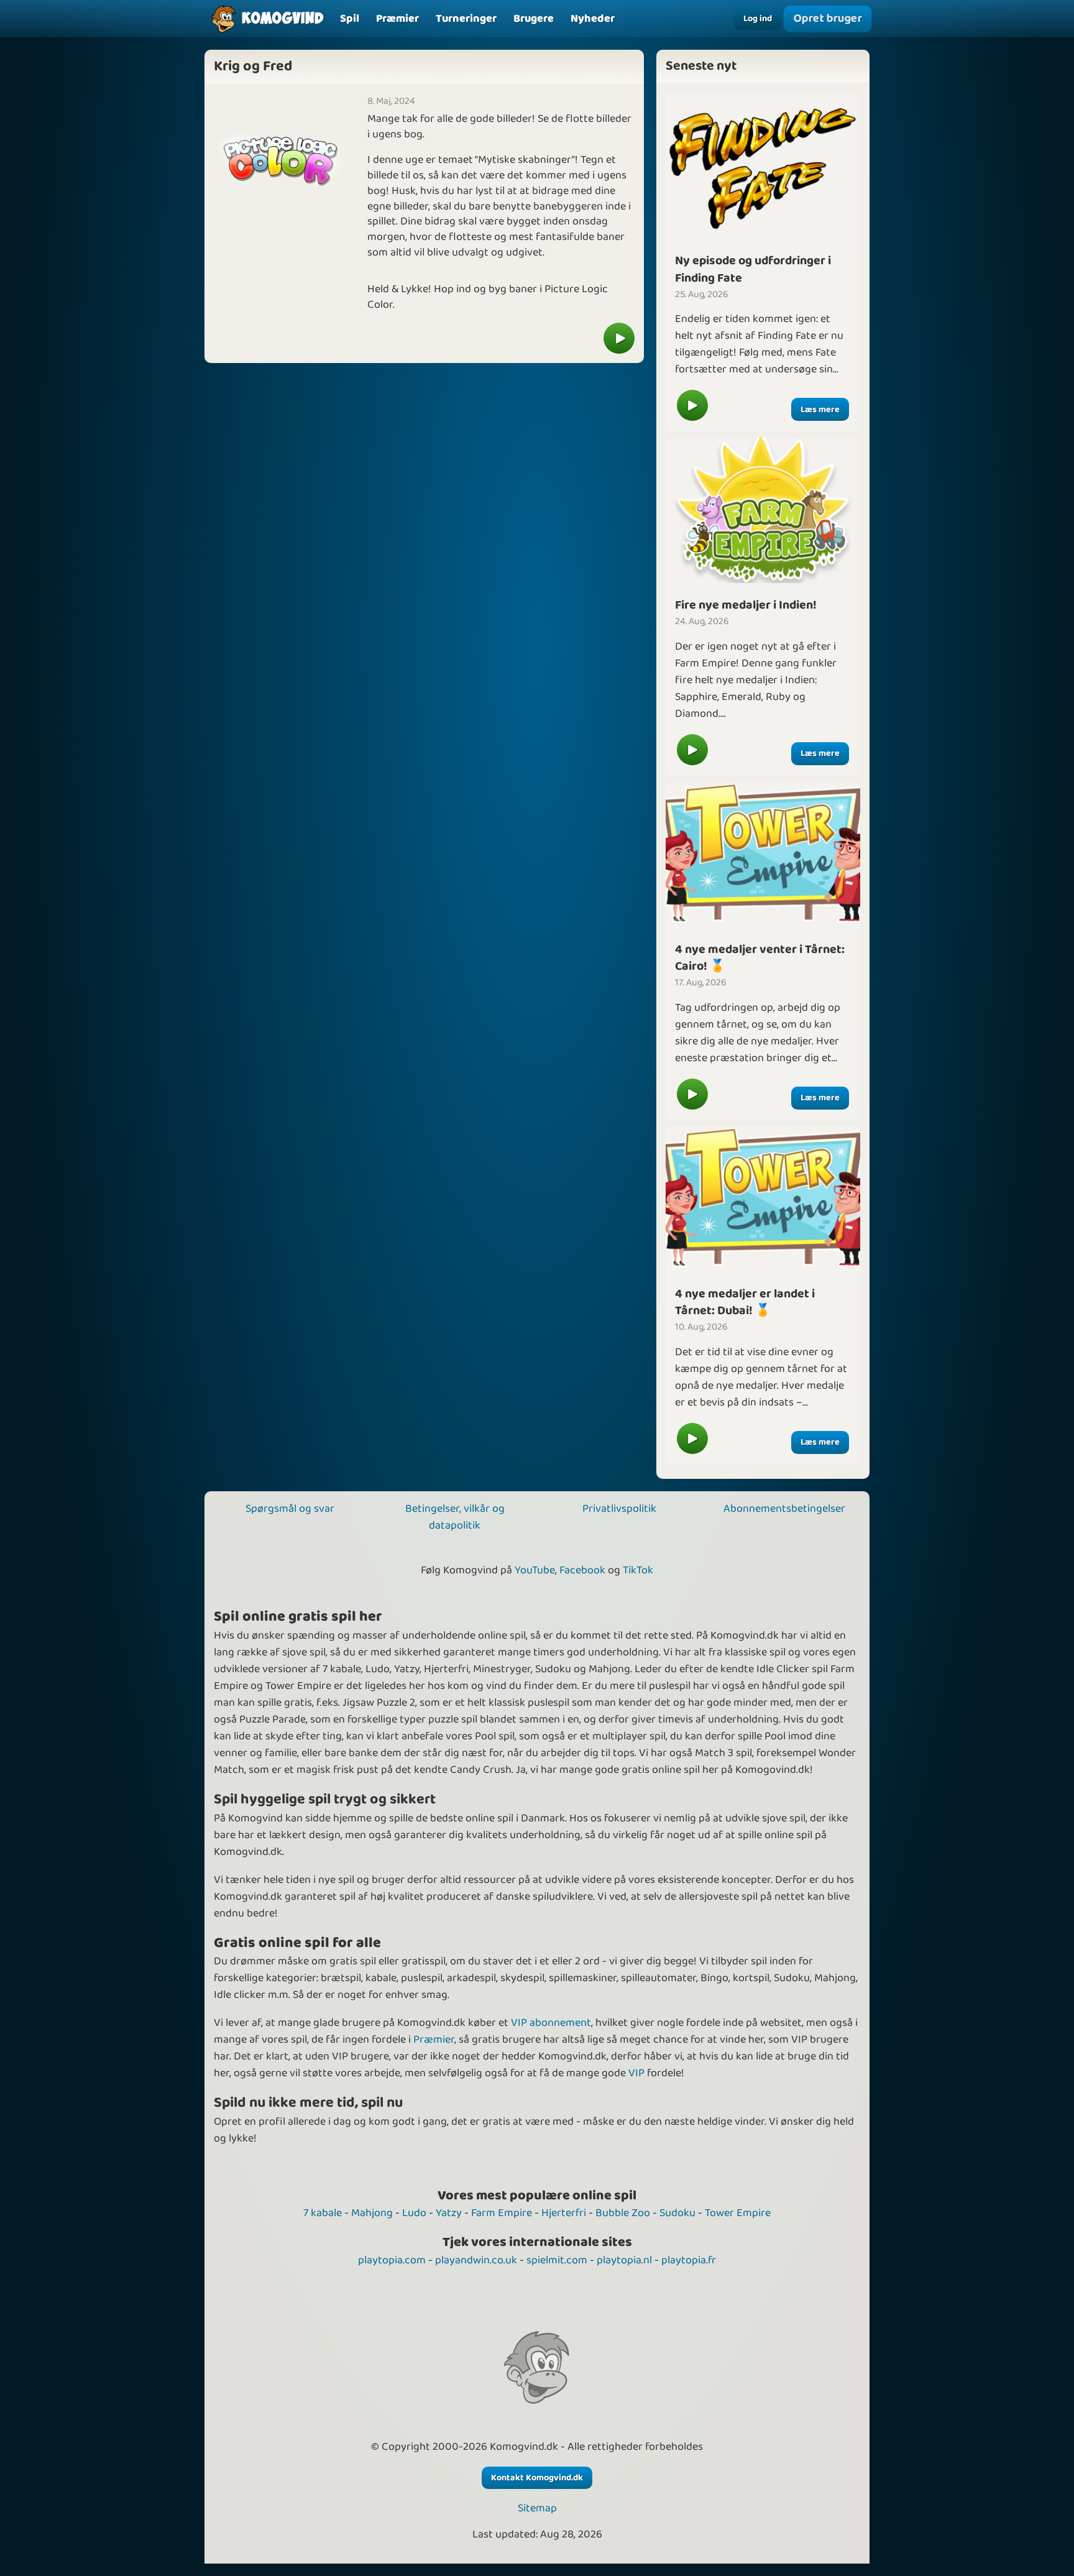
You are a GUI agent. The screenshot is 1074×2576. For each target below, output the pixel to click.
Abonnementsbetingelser (784, 1509)
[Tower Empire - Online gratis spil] (763, 853)
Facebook (582, 1570)
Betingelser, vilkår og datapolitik (455, 1517)
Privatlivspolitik (619, 1509)
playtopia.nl (624, 2260)
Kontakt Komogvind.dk (537, 2478)
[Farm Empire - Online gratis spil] (763, 509)
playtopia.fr (689, 2260)
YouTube (535, 1570)
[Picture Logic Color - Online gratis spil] (619, 338)
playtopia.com (392, 2260)
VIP (636, 2073)
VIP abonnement (551, 2023)
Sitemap (537, 2509)
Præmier (434, 2040)
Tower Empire (738, 2213)
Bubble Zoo (623, 2213)
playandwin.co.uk (476, 2260)
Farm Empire (502, 2213)
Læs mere (820, 410)
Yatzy (449, 2213)
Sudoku (677, 2213)
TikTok (638, 1570)
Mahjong (372, 2213)
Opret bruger (827, 19)
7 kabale (323, 2213)
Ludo (414, 2213)
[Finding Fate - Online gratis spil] (763, 165)
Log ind (758, 19)
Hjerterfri (564, 2213)
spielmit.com (557, 2260)
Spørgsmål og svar (290, 1509)
